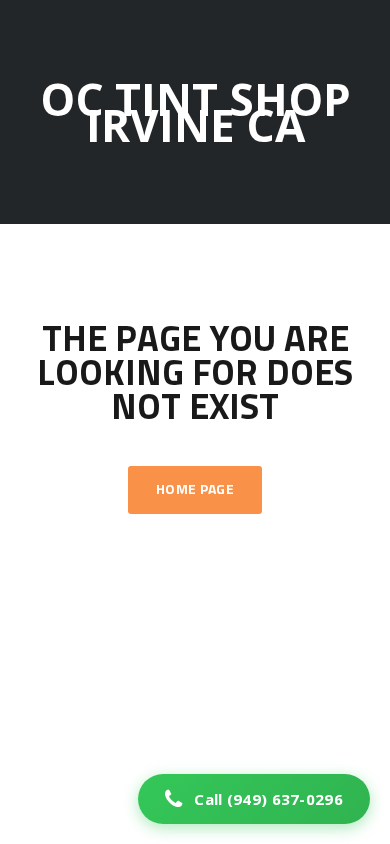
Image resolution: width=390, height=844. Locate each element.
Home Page (195, 490)
